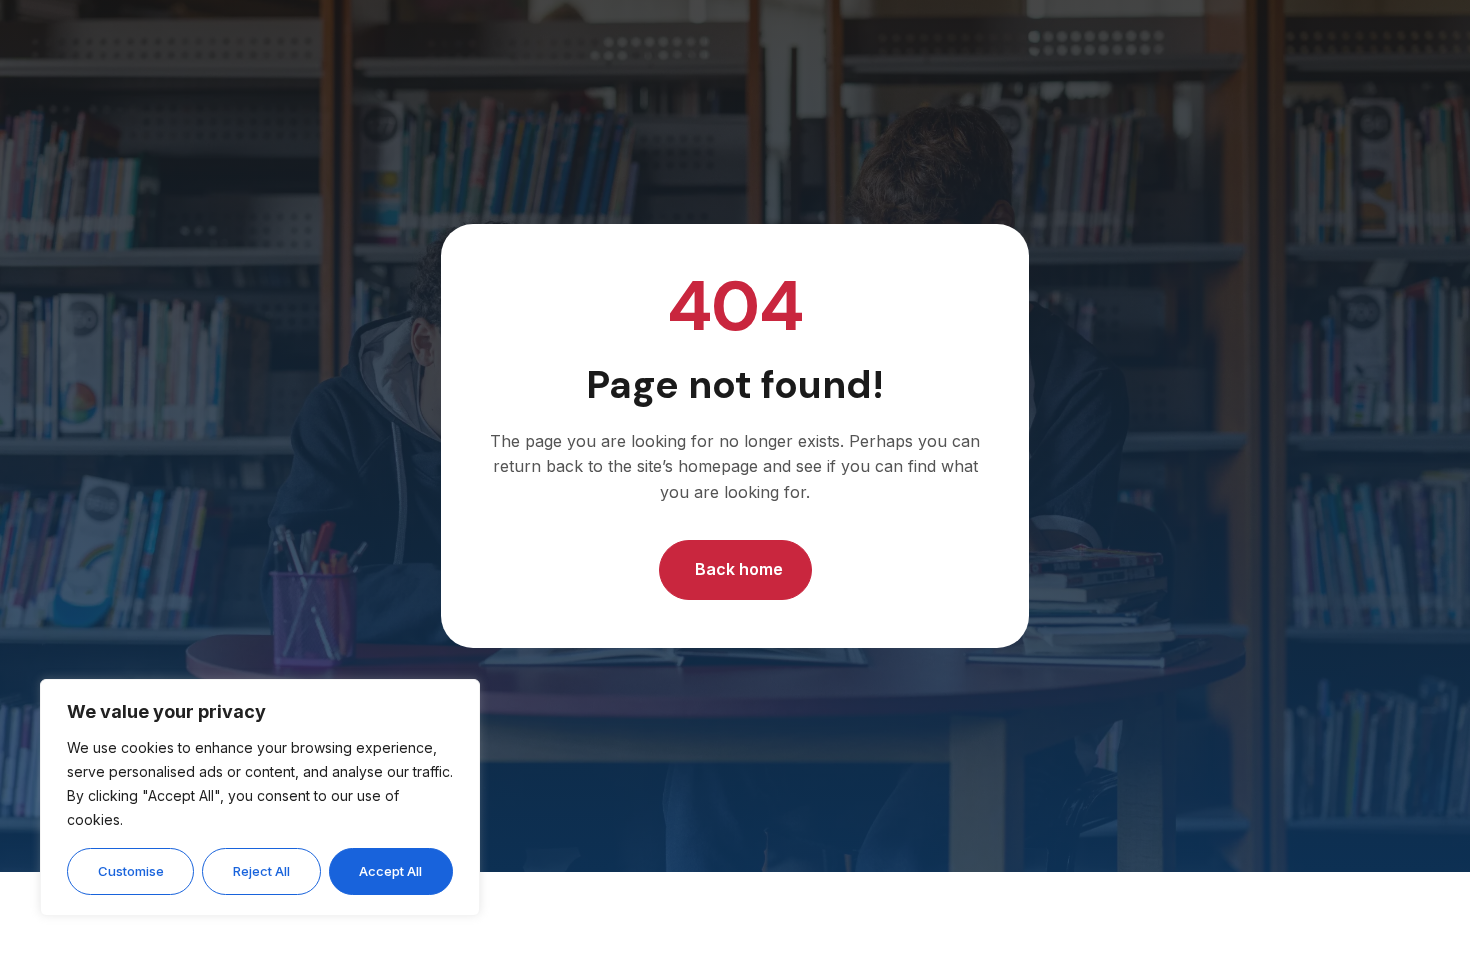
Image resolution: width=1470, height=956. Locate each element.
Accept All (390, 871)
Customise (131, 871)
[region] (260, 797)
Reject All (261, 871)
